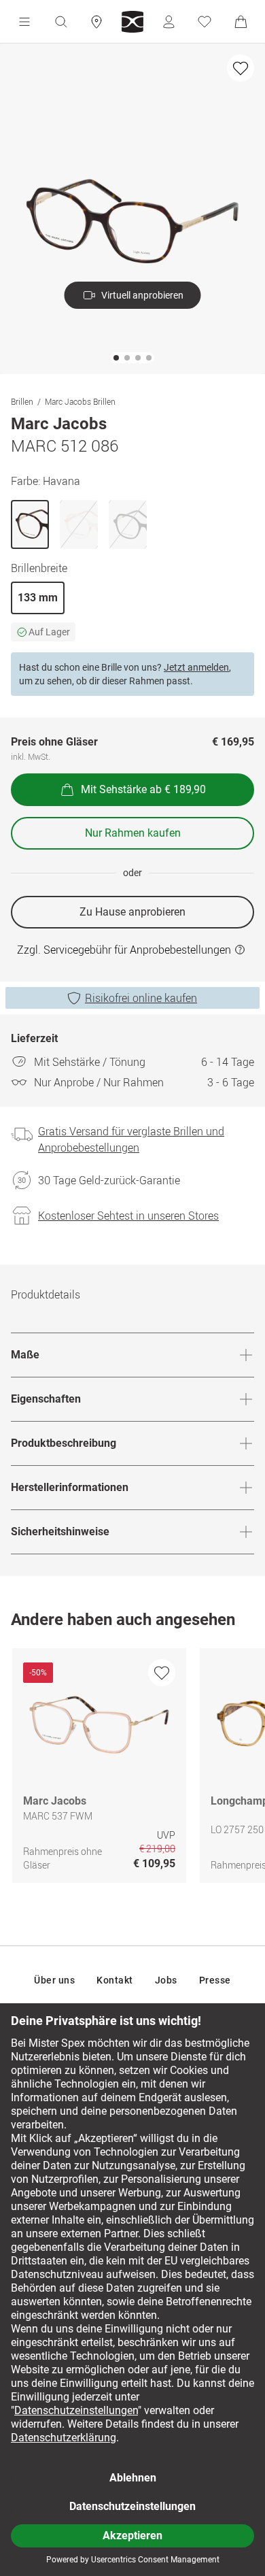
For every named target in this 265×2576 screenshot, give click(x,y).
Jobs (166, 1980)
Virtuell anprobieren (142, 295)
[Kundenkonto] (169, 22)
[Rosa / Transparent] (79, 524)
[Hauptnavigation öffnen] (24, 22)
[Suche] (60, 22)
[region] (132, 1769)
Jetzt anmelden (196, 667)
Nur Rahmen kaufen (133, 833)
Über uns (54, 1980)
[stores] (96, 22)
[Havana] (30, 524)
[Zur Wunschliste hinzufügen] (241, 68)
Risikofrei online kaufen (141, 998)
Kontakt (115, 1980)
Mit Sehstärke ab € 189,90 (143, 789)
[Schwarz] (128, 524)
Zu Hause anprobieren (132, 912)
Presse (215, 1980)
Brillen (22, 401)
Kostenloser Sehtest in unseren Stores (128, 1216)
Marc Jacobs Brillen (80, 401)
